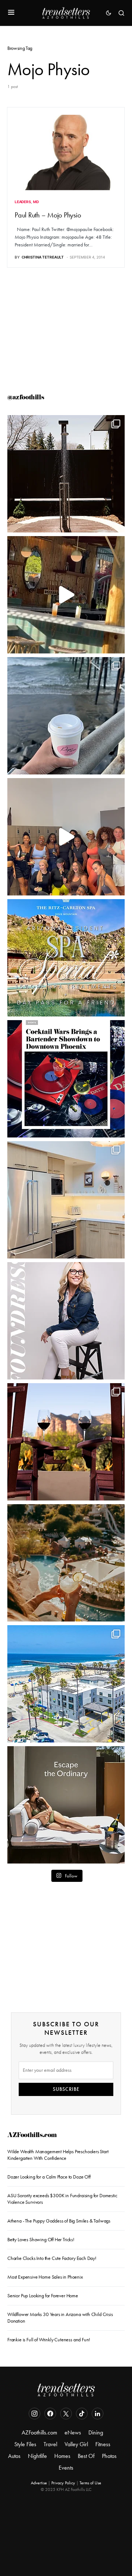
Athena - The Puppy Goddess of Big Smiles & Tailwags (59, 2221)
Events (66, 2468)
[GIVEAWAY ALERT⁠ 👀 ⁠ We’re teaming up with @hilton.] (66, 1200)
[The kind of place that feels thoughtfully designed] (66, 595)
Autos (14, 2456)
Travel (50, 2444)
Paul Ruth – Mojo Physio (48, 215)
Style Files (25, 2444)
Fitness (103, 2444)
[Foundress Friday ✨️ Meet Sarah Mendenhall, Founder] (66, 1321)
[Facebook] (50, 2414)
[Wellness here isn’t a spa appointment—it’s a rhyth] (66, 474)
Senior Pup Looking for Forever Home (43, 2296)
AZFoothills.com (32, 2136)
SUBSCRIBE (66, 2089)
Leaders (23, 202)
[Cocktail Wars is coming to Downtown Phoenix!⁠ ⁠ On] (66, 1079)
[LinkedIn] (98, 2414)
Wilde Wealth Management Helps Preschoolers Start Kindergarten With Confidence (58, 2155)
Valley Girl (76, 2444)
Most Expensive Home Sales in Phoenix (45, 2277)
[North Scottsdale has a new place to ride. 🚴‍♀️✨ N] (66, 837)
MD (36, 202)
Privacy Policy (63, 2483)
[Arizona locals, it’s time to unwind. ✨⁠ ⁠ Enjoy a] (66, 958)
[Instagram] (34, 2414)
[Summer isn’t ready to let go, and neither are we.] (66, 1684)
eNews (73, 2432)
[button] (11, 13)
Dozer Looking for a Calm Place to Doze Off (49, 2177)
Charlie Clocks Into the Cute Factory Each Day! (52, 2258)
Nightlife (37, 2456)
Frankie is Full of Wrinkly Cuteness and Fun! (49, 2340)
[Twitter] (66, 2414)
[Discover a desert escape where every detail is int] (66, 1805)
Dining (96, 2432)
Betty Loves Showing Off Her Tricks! (41, 2240)
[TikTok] (82, 2414)
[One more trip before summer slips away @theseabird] (66, 716)
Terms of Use (90, 2483)
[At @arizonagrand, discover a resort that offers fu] (66, 1563)
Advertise (39, 2483)
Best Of (86, 2456)
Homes (62, 2456)
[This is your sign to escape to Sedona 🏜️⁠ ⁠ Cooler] (66, 1442)
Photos (109, 2456)
